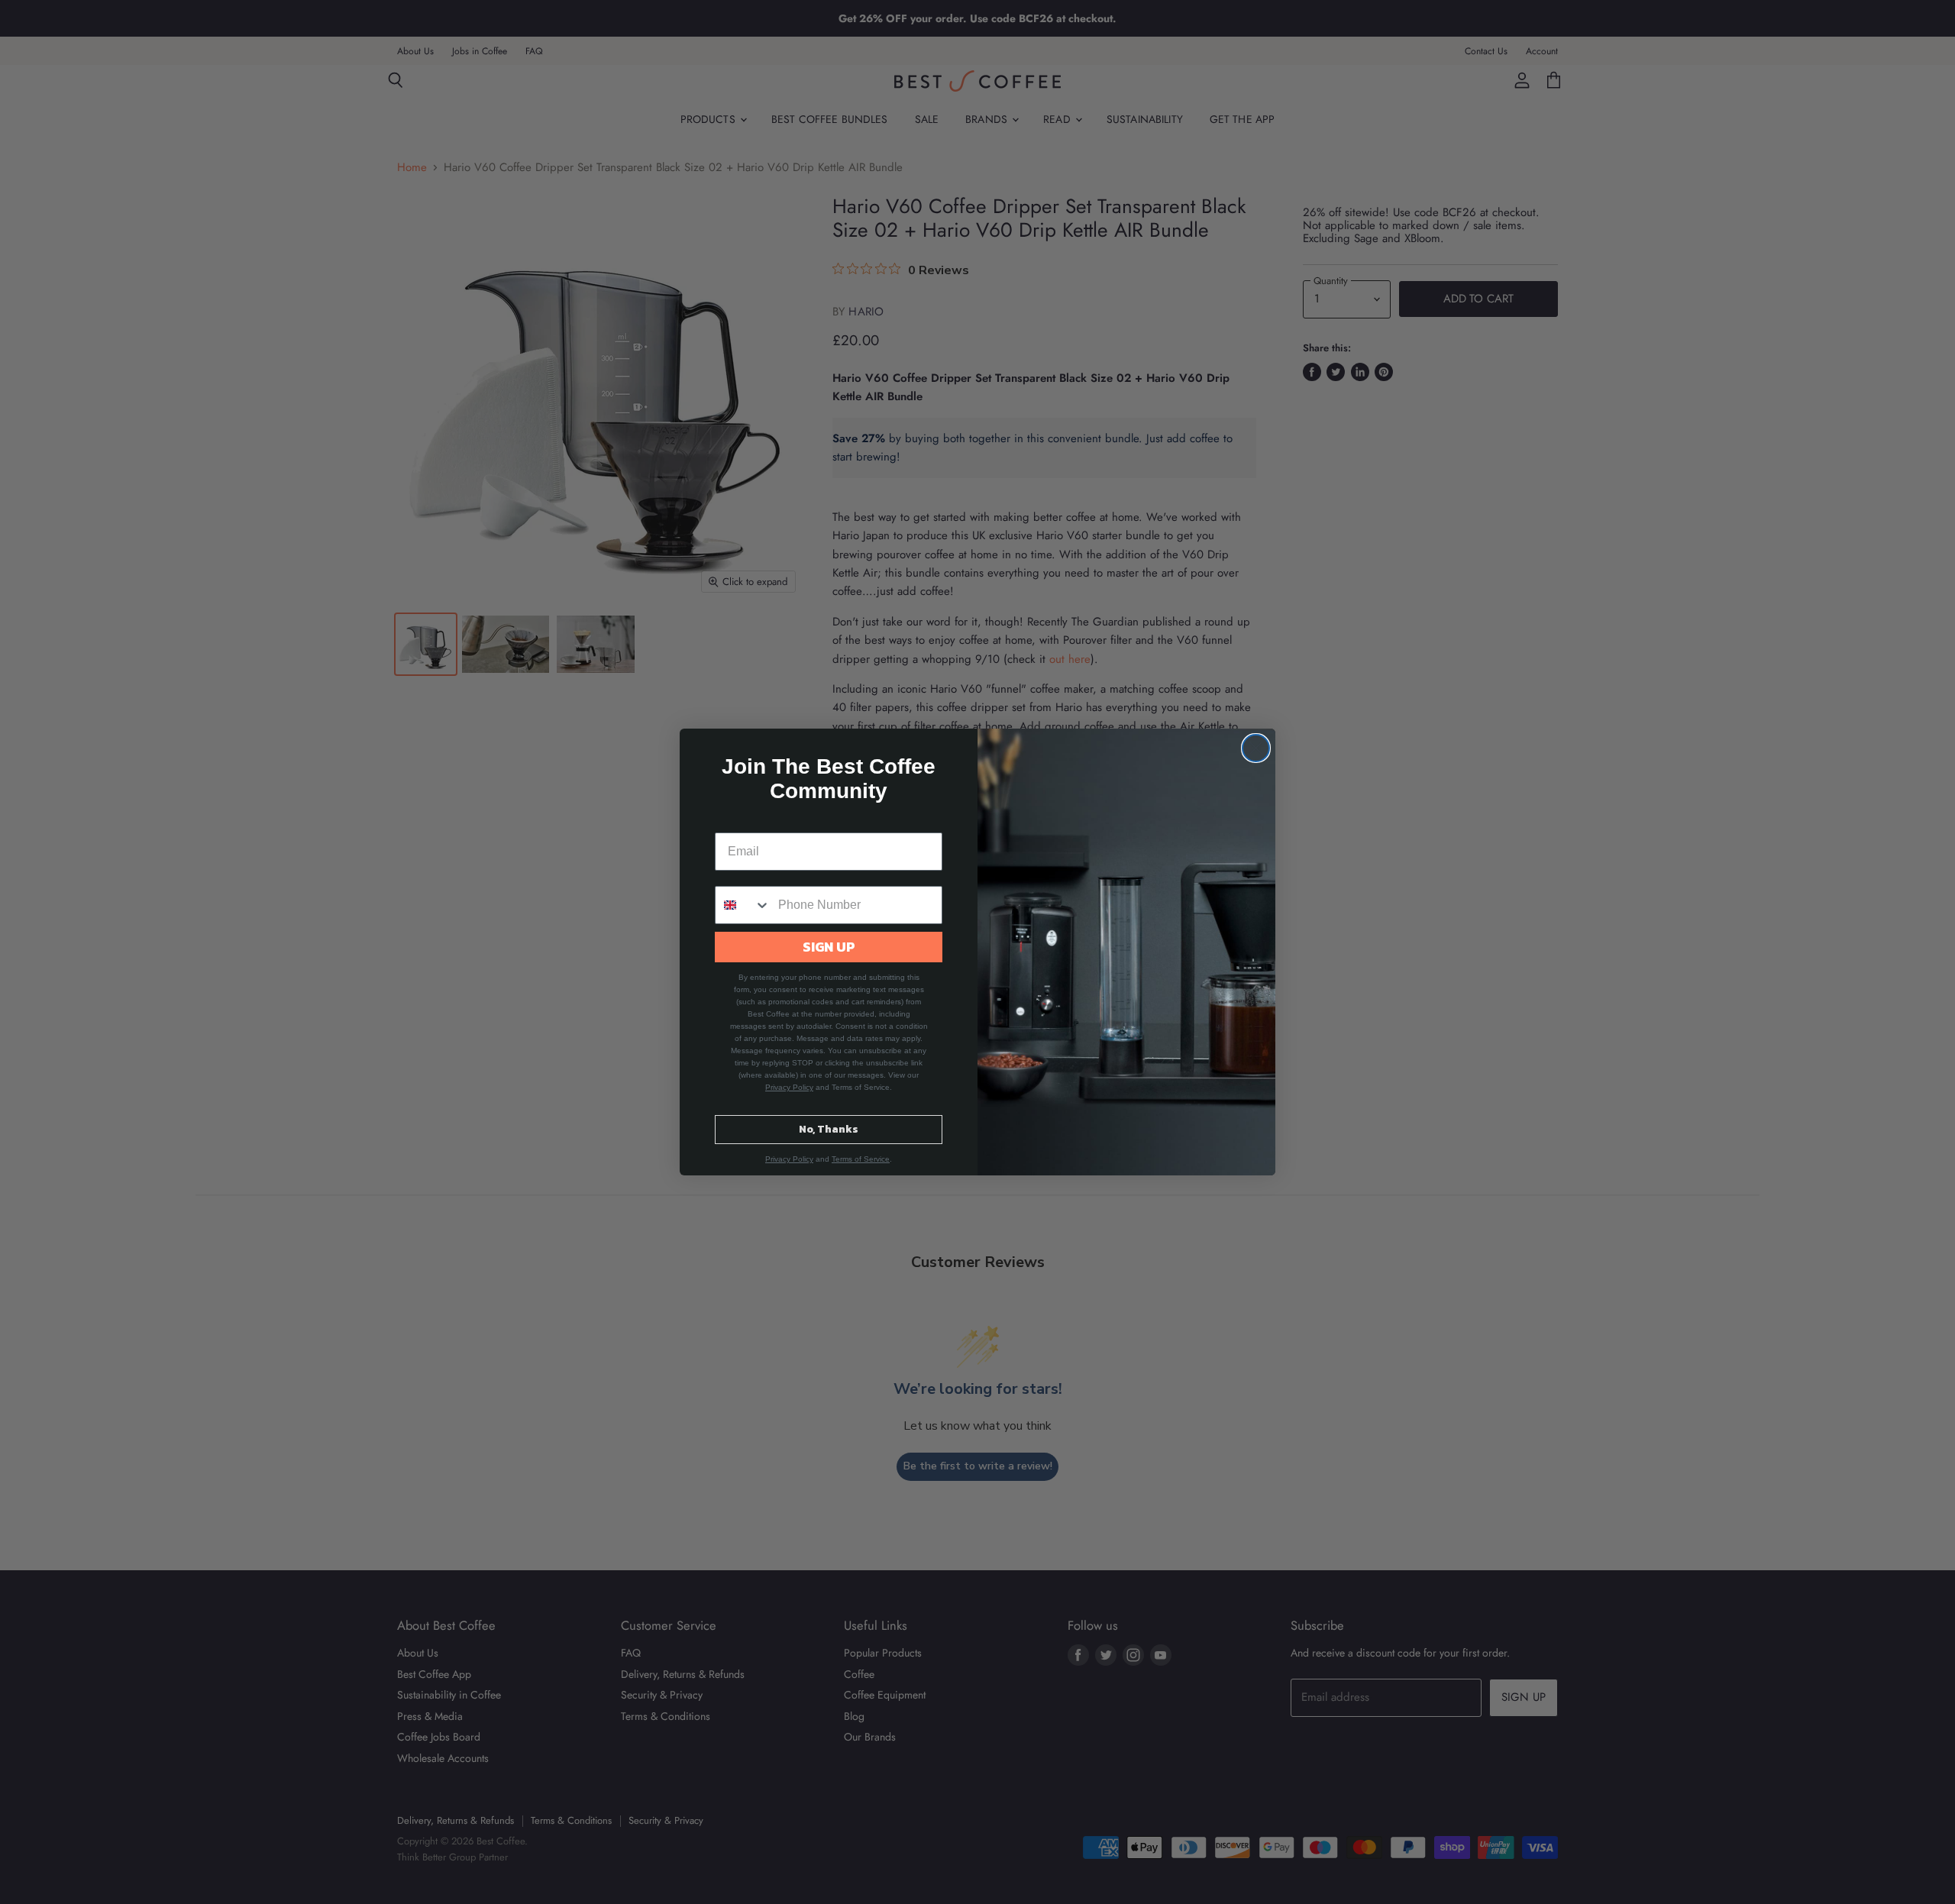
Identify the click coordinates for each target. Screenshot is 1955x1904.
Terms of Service (861, 1159)
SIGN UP (829, 947)
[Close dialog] (1256, 748)
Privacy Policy (789, 1087)
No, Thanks (829, 1129)
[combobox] (743, 905)
